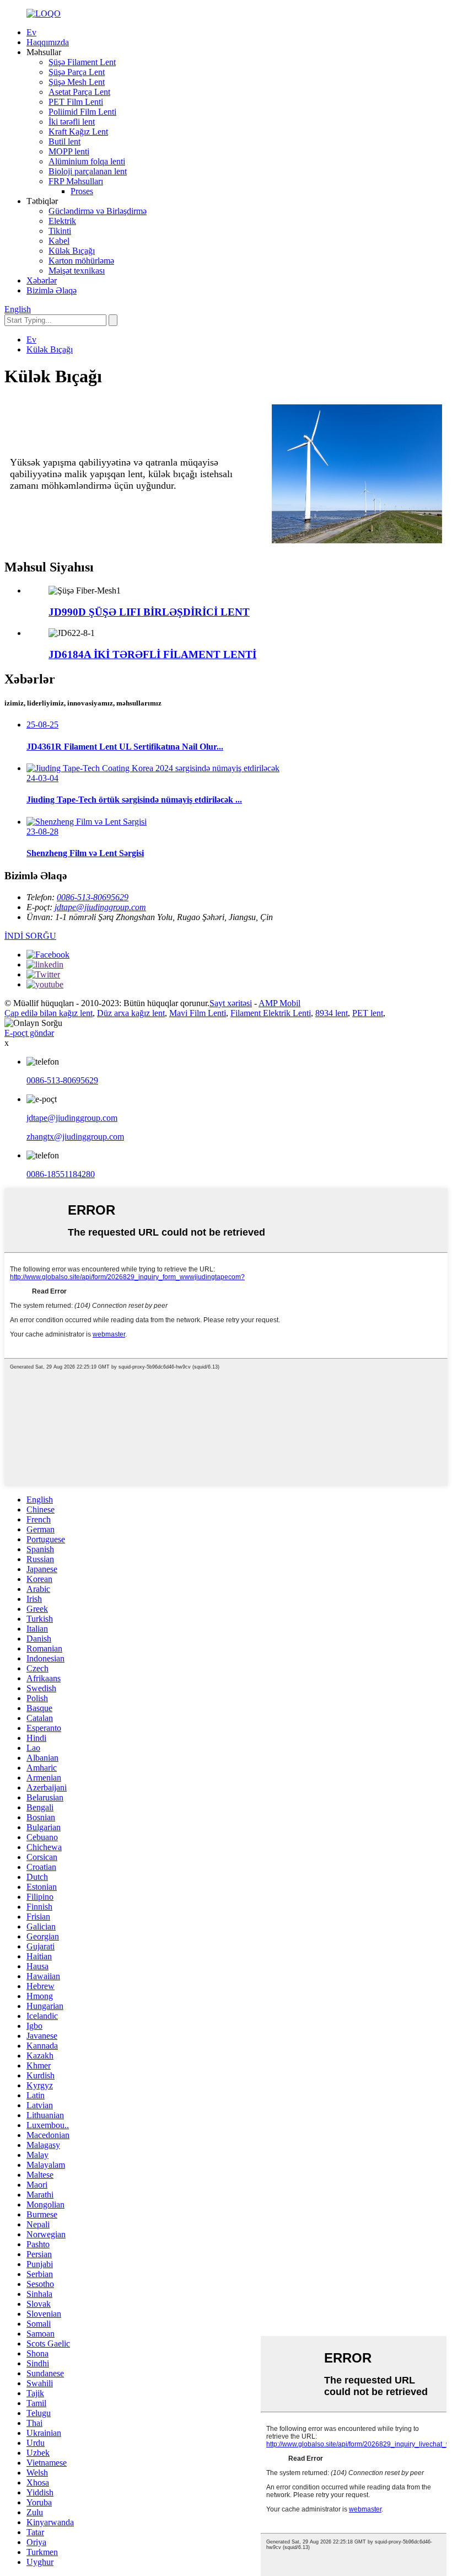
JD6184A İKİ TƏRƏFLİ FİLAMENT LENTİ (152, 654)
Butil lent (64, 141)
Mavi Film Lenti (198, 1013)
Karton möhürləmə (81, 261)
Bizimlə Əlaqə (52, 290)
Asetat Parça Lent (79, 92)
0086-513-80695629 (93, 897)
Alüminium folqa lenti (87, 161)
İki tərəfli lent (72, 122)
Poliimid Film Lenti (82, 112)
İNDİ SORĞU (30, 936)
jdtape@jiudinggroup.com (100, 907)
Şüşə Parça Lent (77, 72)
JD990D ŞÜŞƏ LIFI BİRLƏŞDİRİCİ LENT (149, 612)
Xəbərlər (42, 280)
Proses (82, 191)
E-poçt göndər (29, 1033)
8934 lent (332, 1013)
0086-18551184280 (61, 1174)
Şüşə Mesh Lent (77, 82)
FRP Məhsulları (76, 181)
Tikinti (60, 231)
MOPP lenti (69, 151)
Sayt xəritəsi (231, 1003)
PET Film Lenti (76, 102)
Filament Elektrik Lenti (271, 1013)
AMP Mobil (279, 1003)
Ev (31, 32)
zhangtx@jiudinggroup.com (75, 1137)
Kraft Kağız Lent (78, 132)
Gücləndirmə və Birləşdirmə (98, 211)
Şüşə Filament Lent (82, 62)
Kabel (59, 241)
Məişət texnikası (77, 271)
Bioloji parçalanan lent (88, 171)
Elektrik (62, 221)
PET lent (368, 1013)
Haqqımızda (48, 42)
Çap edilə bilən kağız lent (49, 1013)
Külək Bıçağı (72, 251)
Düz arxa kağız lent (131, 1013)
